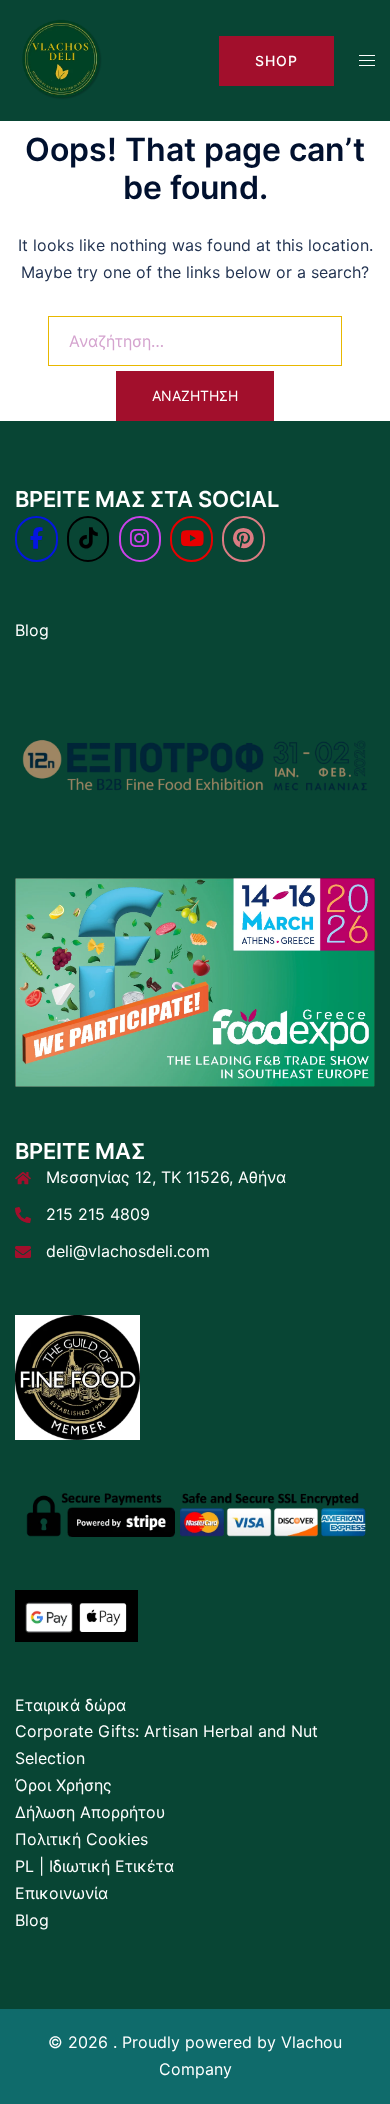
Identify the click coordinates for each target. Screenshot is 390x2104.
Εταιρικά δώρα (70, 1705)
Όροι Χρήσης (63, 1785)
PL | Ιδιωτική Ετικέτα (94, 1866)
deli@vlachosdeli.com (128, 1251)
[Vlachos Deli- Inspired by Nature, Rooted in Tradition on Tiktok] (88, 539)
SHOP (276, 60)
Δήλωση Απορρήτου (90, 1812)
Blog (32, 630)
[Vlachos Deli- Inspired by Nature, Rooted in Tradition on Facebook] (36, 539)
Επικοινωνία (61, 1893)
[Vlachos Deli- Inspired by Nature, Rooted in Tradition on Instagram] (140, 539)
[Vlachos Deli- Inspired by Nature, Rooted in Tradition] (60, 59)
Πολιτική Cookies (81, 1839)
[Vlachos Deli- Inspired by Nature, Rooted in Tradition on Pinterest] (243, 539)
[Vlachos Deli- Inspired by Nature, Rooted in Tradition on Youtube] (191, 539)
